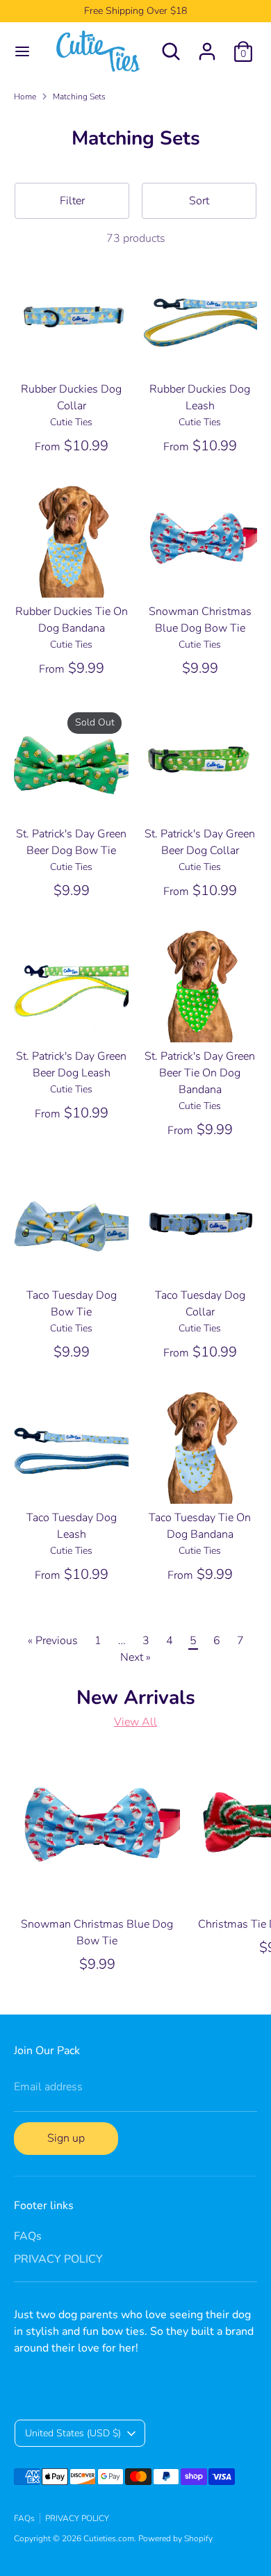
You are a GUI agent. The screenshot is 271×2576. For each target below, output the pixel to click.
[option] (97, 1862)
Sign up (66, 2138)
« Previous (53, 1641)
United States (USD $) (73, 2433)
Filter (72, 201)
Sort (199, 201)
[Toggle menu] (22, 51)
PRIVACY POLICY (58, 2259)
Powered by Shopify (175, 2538)
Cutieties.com (109, 2538)
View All (135, 1722)
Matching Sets (79, 97)
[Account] (207, 46)
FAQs (28, 2236)
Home (25, 97)
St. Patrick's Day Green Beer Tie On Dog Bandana (200, 1073)
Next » (135, 1657)
